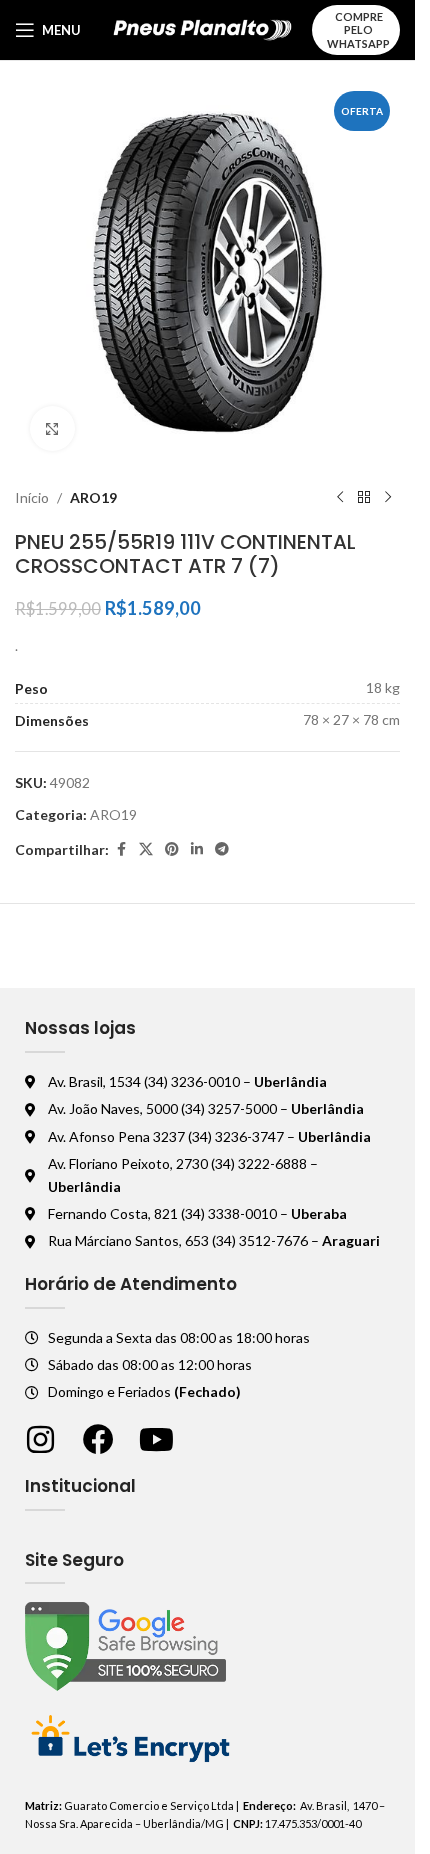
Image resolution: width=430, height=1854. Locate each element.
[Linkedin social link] (197, 849)
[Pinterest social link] (172, 849)
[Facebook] (98, 1439)
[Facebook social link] (121, 849)
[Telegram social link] (222, 849)
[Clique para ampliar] (52, 428)
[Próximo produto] (388, 498)
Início (32, 497)
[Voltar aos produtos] (364, 498)
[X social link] (146, 849)
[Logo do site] (202, 28)
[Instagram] (40, 1439)
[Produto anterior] (340, 498)
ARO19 (93, 497)
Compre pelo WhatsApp (358, 29)
